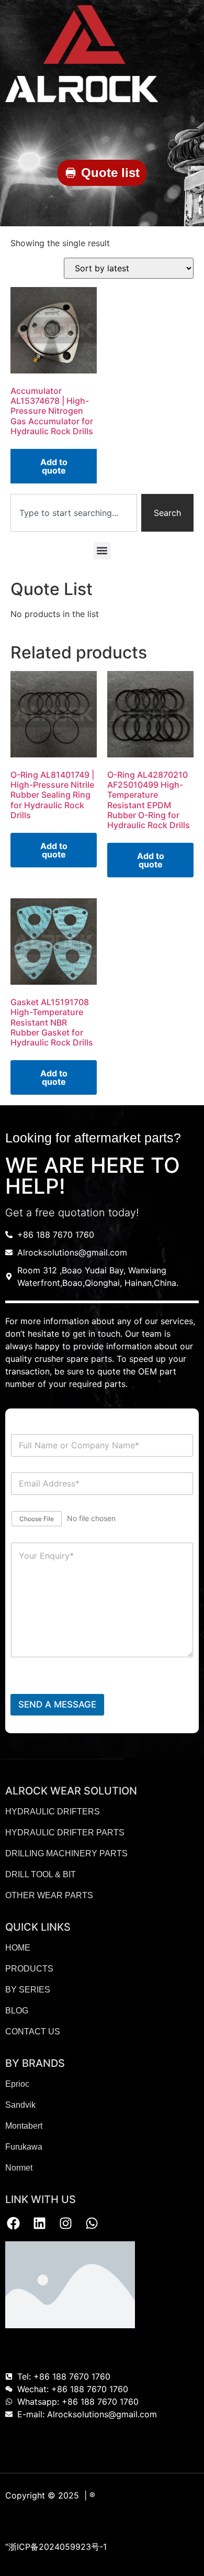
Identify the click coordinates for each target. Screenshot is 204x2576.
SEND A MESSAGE (57, 1704)
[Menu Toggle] (194, 128)
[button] (102, 551)
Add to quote (54, 466)
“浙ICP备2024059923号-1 (56, 2547)
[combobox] (74, 513)
